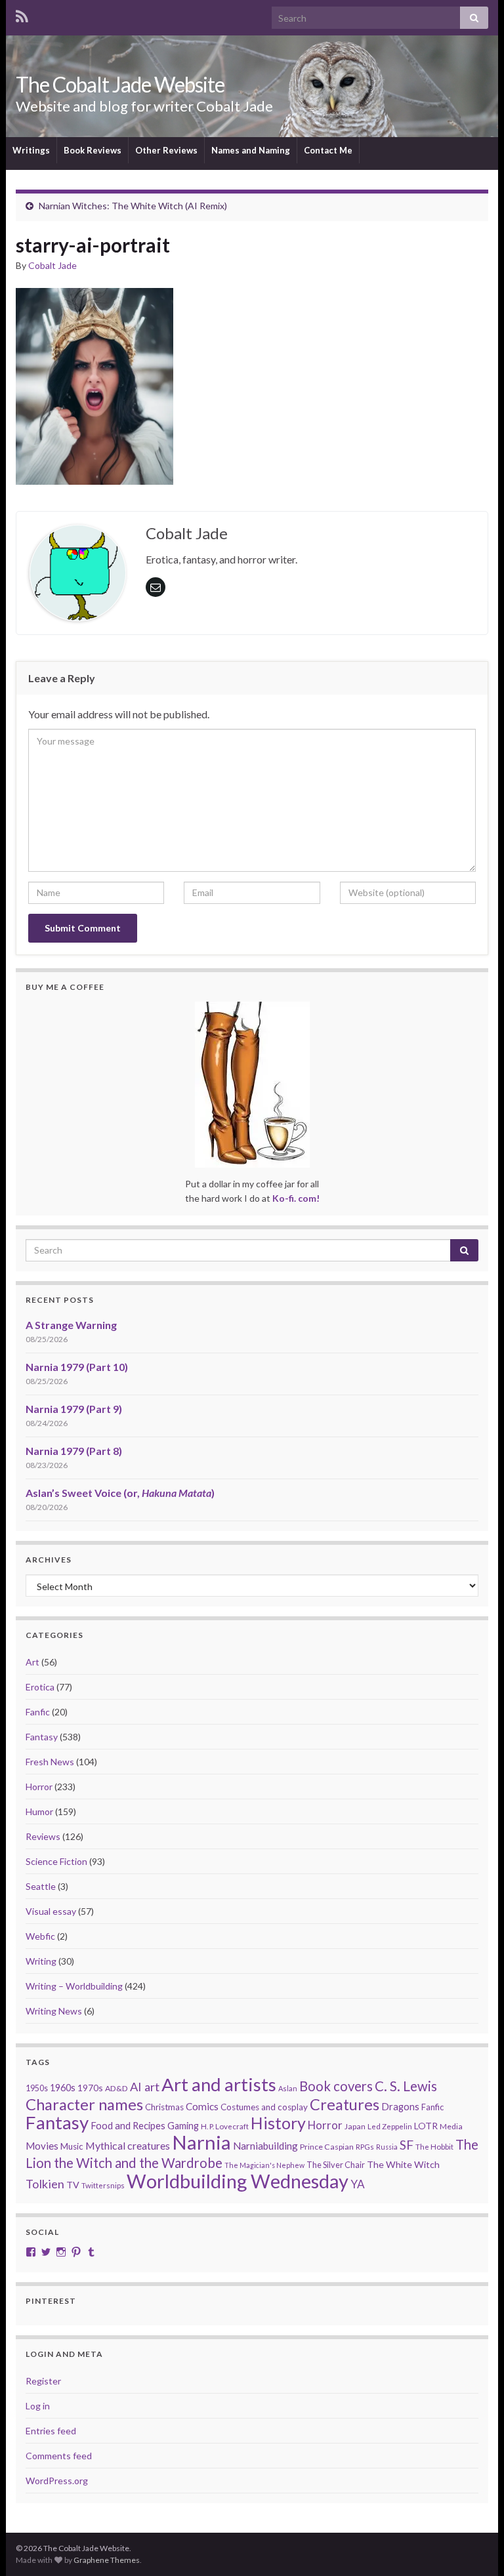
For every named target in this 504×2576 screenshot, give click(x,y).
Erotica (40, 1687)
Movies (42, 2146)
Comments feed (59, 2456)
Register (43, 2381)
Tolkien (45, 2184)
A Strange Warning (71, 1325)
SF (407, 2145)
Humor (39, 1811)
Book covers (336, 2086)
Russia (387, 2147)
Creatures (345, 2104)
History (278, 2123)
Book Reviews (93, 150)
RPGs (365, 2147)
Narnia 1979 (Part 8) (74, 1451)
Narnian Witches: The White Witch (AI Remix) (133, 206)
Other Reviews (166, 150)
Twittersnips (103, 2185)
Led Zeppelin (390, 2126)
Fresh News (50, 1762)
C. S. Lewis (406, 2086)
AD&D (116, 2088)
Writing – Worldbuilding (74, 1986)
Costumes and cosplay (264, 2107)
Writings (31, 150)
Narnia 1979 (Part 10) (77, 1367)
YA (358, 2184)
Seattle (41, 1886)
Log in (38, 2406)
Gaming (183, 2126)
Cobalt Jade (52, 265)
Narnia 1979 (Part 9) (74, 1409)
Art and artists (219, 2084)
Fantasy (42, 1737)
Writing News (54, 2011)
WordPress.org (57, 2481)
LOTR (426, 2126)
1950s (37, 2088)
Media (451, 2126)
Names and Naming (251, 150)
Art (32, 1662)
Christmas (164, 2107)
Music (72, 2146)
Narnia (201, 2142)
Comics (202, 2106)
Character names (84, 2104)
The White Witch (403, 2164)
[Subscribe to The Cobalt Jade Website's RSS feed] (22, 14)
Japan (355, 2126)
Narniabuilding (265, 2146)
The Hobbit (434, 2147)
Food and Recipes (128, 2125)
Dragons (400, 2107)
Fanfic (38, 1712)
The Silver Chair (336, 2165)
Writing (41, 1961)
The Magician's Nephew (264, 2165)
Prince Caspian (327, 2147)
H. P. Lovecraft (225, 2126)
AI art (145, 2087)
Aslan (288, 2088)
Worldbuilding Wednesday (238, 2181)
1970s (90, 2088)
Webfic (40, 1936)
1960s (63, 2088)
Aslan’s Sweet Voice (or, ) (120, 1493)
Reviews (43, 1836)
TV (73, 2185)
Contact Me (328, 150)
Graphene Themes (107, 2560)
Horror (39, 1787)
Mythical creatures (128, 2145)
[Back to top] (474, 2546)
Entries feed (51, 2431)
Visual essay (51, 1911)
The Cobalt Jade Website (120, 84)
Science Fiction (56, 1861)
